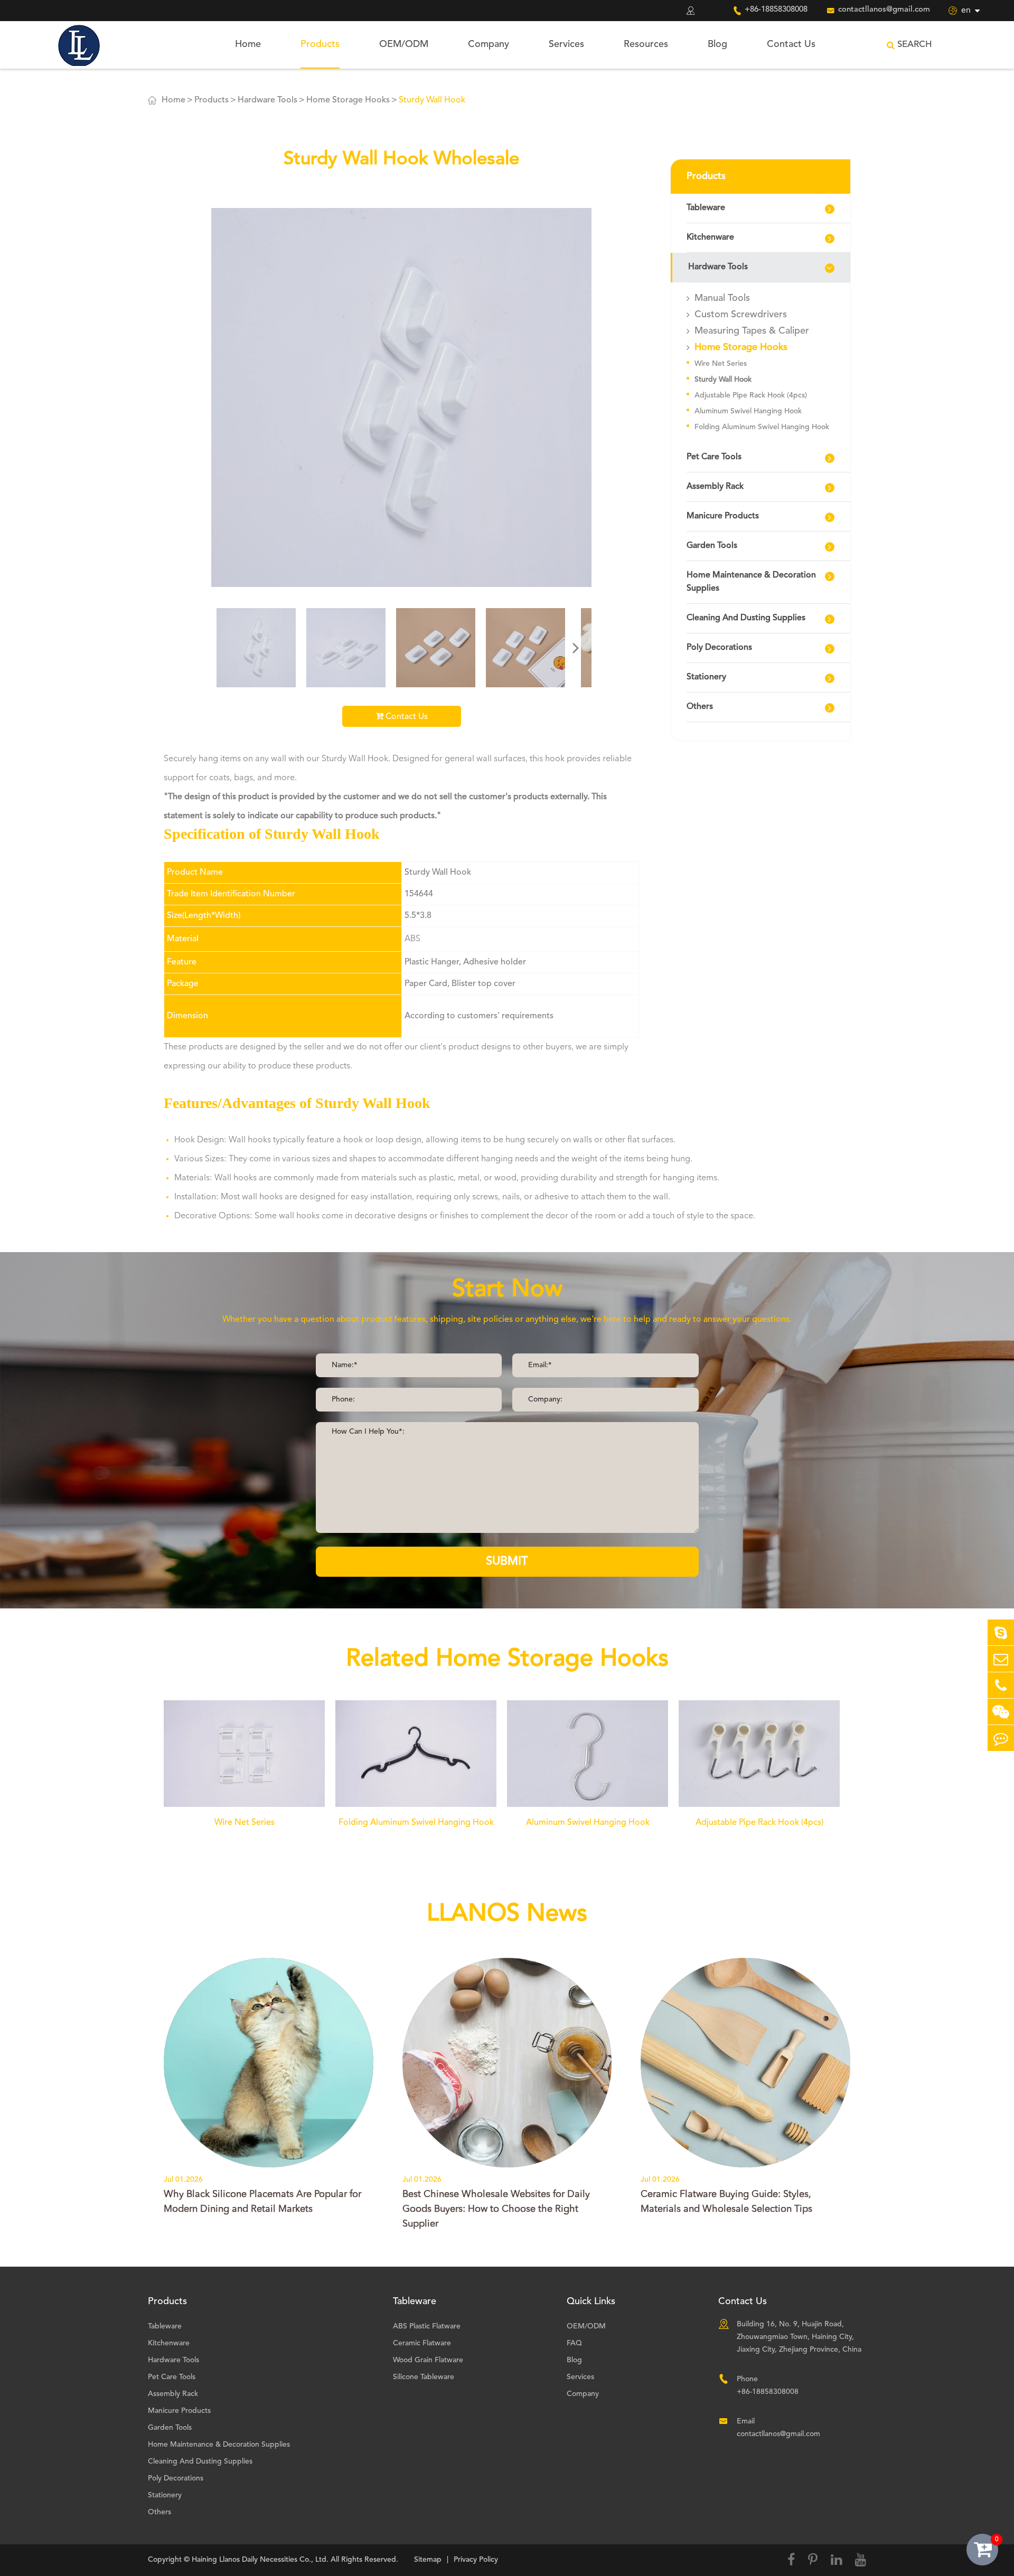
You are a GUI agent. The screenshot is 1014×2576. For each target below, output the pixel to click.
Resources (646, 44)
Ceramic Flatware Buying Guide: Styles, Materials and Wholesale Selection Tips (726, 2202)
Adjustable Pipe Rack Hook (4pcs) (751, 395)
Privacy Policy (476, 2560)
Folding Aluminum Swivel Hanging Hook (762, 427)
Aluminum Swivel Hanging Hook (748, 411)
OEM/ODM (404, 44)
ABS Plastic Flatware (427, 2326)
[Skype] (1001, 1632)
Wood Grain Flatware (428, 2360)
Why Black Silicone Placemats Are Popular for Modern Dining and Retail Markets (262, 2202)
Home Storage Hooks (348, 100)
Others (700, 707)
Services (566, 44)
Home (248, 44)
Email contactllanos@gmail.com (778, 2428)
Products (320, 44)
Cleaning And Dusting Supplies (746, 618)
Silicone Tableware (424, 2377)
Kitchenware (710, 238)
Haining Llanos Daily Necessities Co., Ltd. (260, 2560)
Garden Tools (712, 546)
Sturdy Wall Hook (432, 100)
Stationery (706, 677)
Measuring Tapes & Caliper (752, 331)
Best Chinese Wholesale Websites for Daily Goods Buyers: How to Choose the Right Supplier (496, 2209)
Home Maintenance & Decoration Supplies (751, 582)
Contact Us (791, 44)
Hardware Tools (267, 100)
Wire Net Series (721, 364)
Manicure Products (723, 516)
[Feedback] (1001, 1738)
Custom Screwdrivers (741, 315)
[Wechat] (1001, 1712)
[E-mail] (1001, 1659)
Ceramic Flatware (422, 2343)
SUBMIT (507, 1561)
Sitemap (428, 2560)
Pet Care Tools (714, 457)
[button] (576, 648)
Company (489, 44)
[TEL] (1001, 1685)
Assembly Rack (715, 487)
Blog (717, 44)
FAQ (574, 2343)
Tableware (706, 208)
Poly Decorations (719, 648)
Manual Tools (722, 298)
